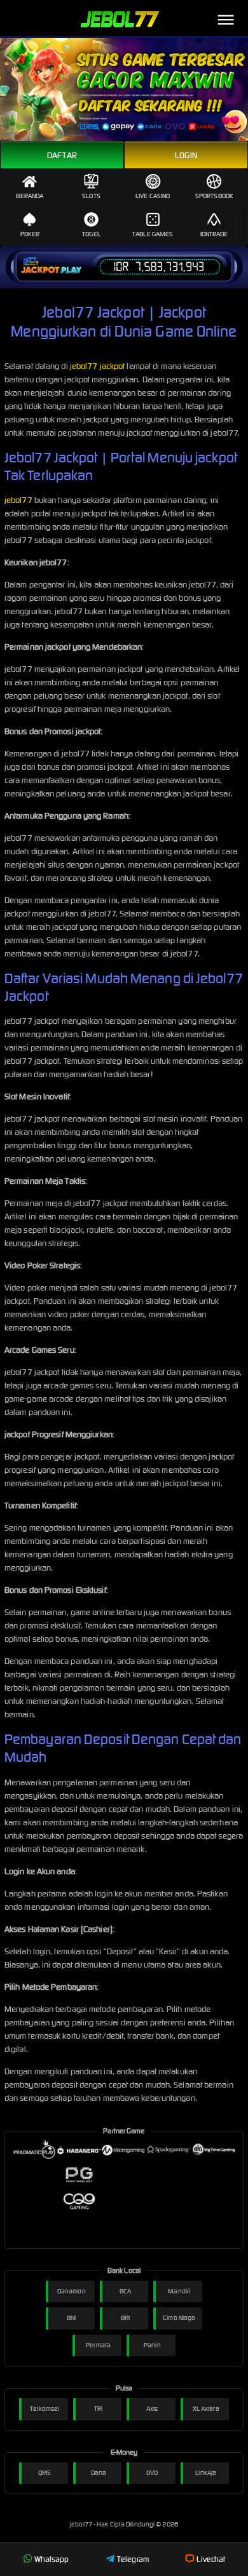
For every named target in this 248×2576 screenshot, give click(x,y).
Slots (91, 196)
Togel (91, 234)
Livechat (211, 2559)
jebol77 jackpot (98, 366)
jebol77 (18, 500)
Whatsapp (52, 2559)
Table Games (153, 234)
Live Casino (153, 196)
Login (186, 155)
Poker (30, 234)
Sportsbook (214, 196)
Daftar (62, 155)
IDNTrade (214, 234)
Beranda (30, 196)
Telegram (133, 2559)
